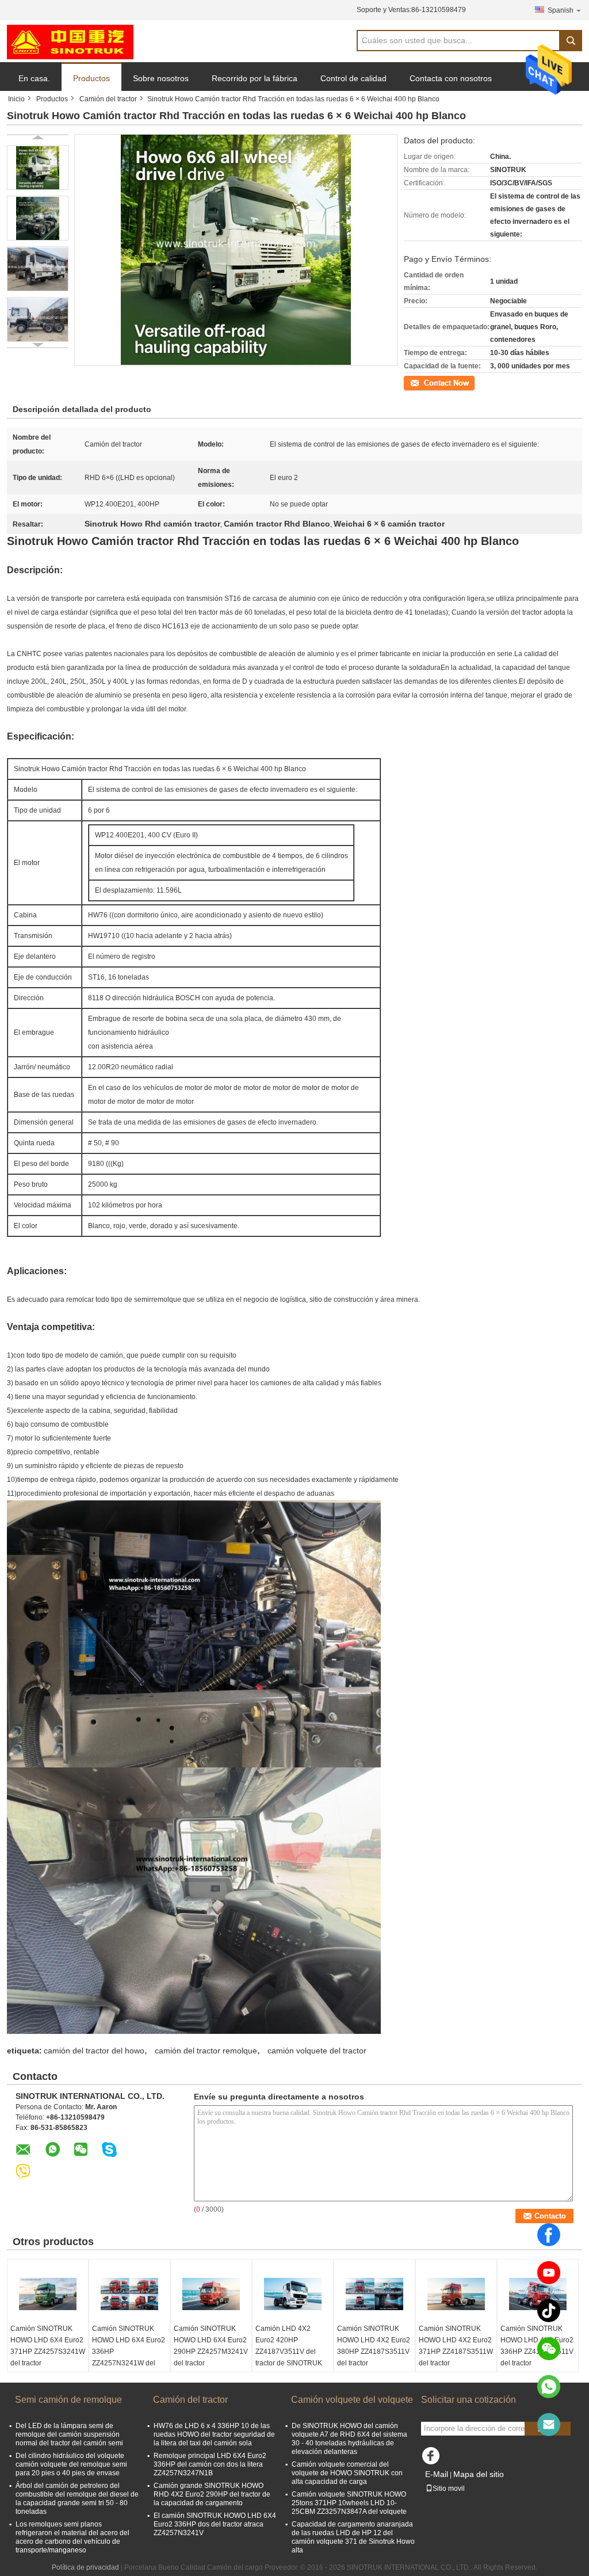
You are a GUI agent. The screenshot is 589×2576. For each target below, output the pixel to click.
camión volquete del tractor (317, 2051)
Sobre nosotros (161, 78)
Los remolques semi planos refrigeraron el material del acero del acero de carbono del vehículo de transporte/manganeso (72, 2537)
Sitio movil (449, 2489)
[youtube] (549, 2273)
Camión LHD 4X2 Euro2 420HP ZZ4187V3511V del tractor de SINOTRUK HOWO (289, 2352)
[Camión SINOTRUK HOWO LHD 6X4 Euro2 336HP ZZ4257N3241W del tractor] (129, 2294)
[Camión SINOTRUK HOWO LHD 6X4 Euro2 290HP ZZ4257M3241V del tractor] (211, 2294)
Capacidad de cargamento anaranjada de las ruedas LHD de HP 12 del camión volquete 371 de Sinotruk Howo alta (353, 2537)
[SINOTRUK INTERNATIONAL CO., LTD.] (70, 41)
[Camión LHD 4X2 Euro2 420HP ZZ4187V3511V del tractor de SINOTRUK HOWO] (293, 2294)
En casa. (34, 78)
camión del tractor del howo (94, 2051)
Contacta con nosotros (451, 78)
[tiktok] (549, 2311)
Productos (91, 78)
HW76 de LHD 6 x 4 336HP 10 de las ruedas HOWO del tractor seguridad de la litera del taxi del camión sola (214, 2434)
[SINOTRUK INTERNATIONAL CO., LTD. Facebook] (433, 2459)
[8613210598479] (549, 2387)
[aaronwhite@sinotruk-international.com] (549, 2425)
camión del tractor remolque (206, 2051)
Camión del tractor (108, 99)
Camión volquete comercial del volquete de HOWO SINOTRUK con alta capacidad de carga (347, 2473)
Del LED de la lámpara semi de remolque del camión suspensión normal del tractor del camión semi (69, 2434)
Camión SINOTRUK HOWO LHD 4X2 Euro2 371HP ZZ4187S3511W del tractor (456, 2346)
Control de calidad (353, 78)
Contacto (418, 382)
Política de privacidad (85, 2567)
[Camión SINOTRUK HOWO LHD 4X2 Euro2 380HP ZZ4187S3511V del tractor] (374, 2294)
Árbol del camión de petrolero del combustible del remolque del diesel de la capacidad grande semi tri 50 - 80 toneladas (77, 2499)
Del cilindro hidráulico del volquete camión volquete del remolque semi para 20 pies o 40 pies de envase (71, 2464)
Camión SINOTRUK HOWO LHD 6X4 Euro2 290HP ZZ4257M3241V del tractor (211, 2346)
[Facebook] (549, 2235)
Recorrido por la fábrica (255, 78)
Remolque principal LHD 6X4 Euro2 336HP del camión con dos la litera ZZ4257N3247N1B (210, 2464)
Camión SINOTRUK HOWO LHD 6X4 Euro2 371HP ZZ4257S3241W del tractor (48, 2346)
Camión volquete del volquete (352, 2400)
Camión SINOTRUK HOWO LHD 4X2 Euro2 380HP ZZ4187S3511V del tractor (374, 2346)
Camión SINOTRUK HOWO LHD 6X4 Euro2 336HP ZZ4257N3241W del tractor (129, 2352)
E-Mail (437, 2474)
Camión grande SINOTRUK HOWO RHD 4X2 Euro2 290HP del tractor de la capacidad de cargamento (212, 2494)
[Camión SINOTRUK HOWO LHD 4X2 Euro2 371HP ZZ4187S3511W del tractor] (456, 2294)
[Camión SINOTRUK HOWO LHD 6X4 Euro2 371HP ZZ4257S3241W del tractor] (48, 2294)
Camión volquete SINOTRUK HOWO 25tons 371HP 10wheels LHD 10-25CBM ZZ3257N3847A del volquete (349, 2503)
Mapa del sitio (479, 2474)
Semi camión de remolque (68, 2400)
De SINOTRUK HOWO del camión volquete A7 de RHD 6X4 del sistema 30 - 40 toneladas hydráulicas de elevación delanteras (349, 2439)
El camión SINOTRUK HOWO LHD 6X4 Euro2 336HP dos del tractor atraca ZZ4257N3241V (215, 2524)
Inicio (16, 99)
